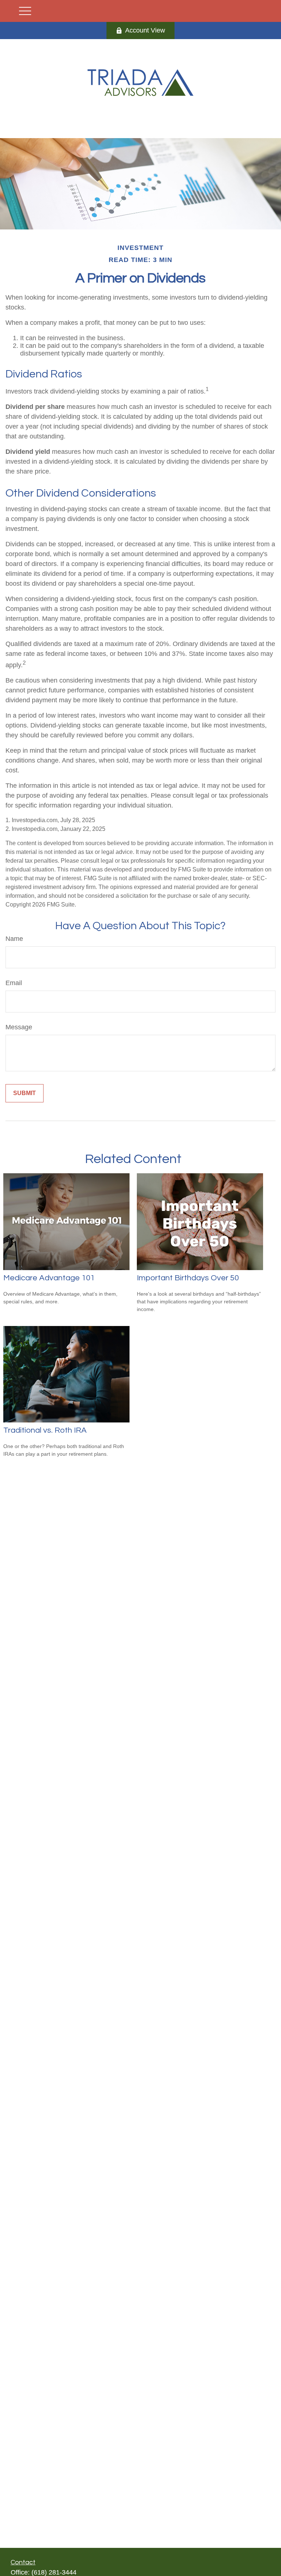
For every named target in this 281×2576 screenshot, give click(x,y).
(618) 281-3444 (54, 2572)
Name (14, 939)
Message (19, 1027)
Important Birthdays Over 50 (188, 1278)
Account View (145, 30)
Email (14, 983)
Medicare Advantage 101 (49, 1278)
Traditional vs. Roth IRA (45, 1430)
